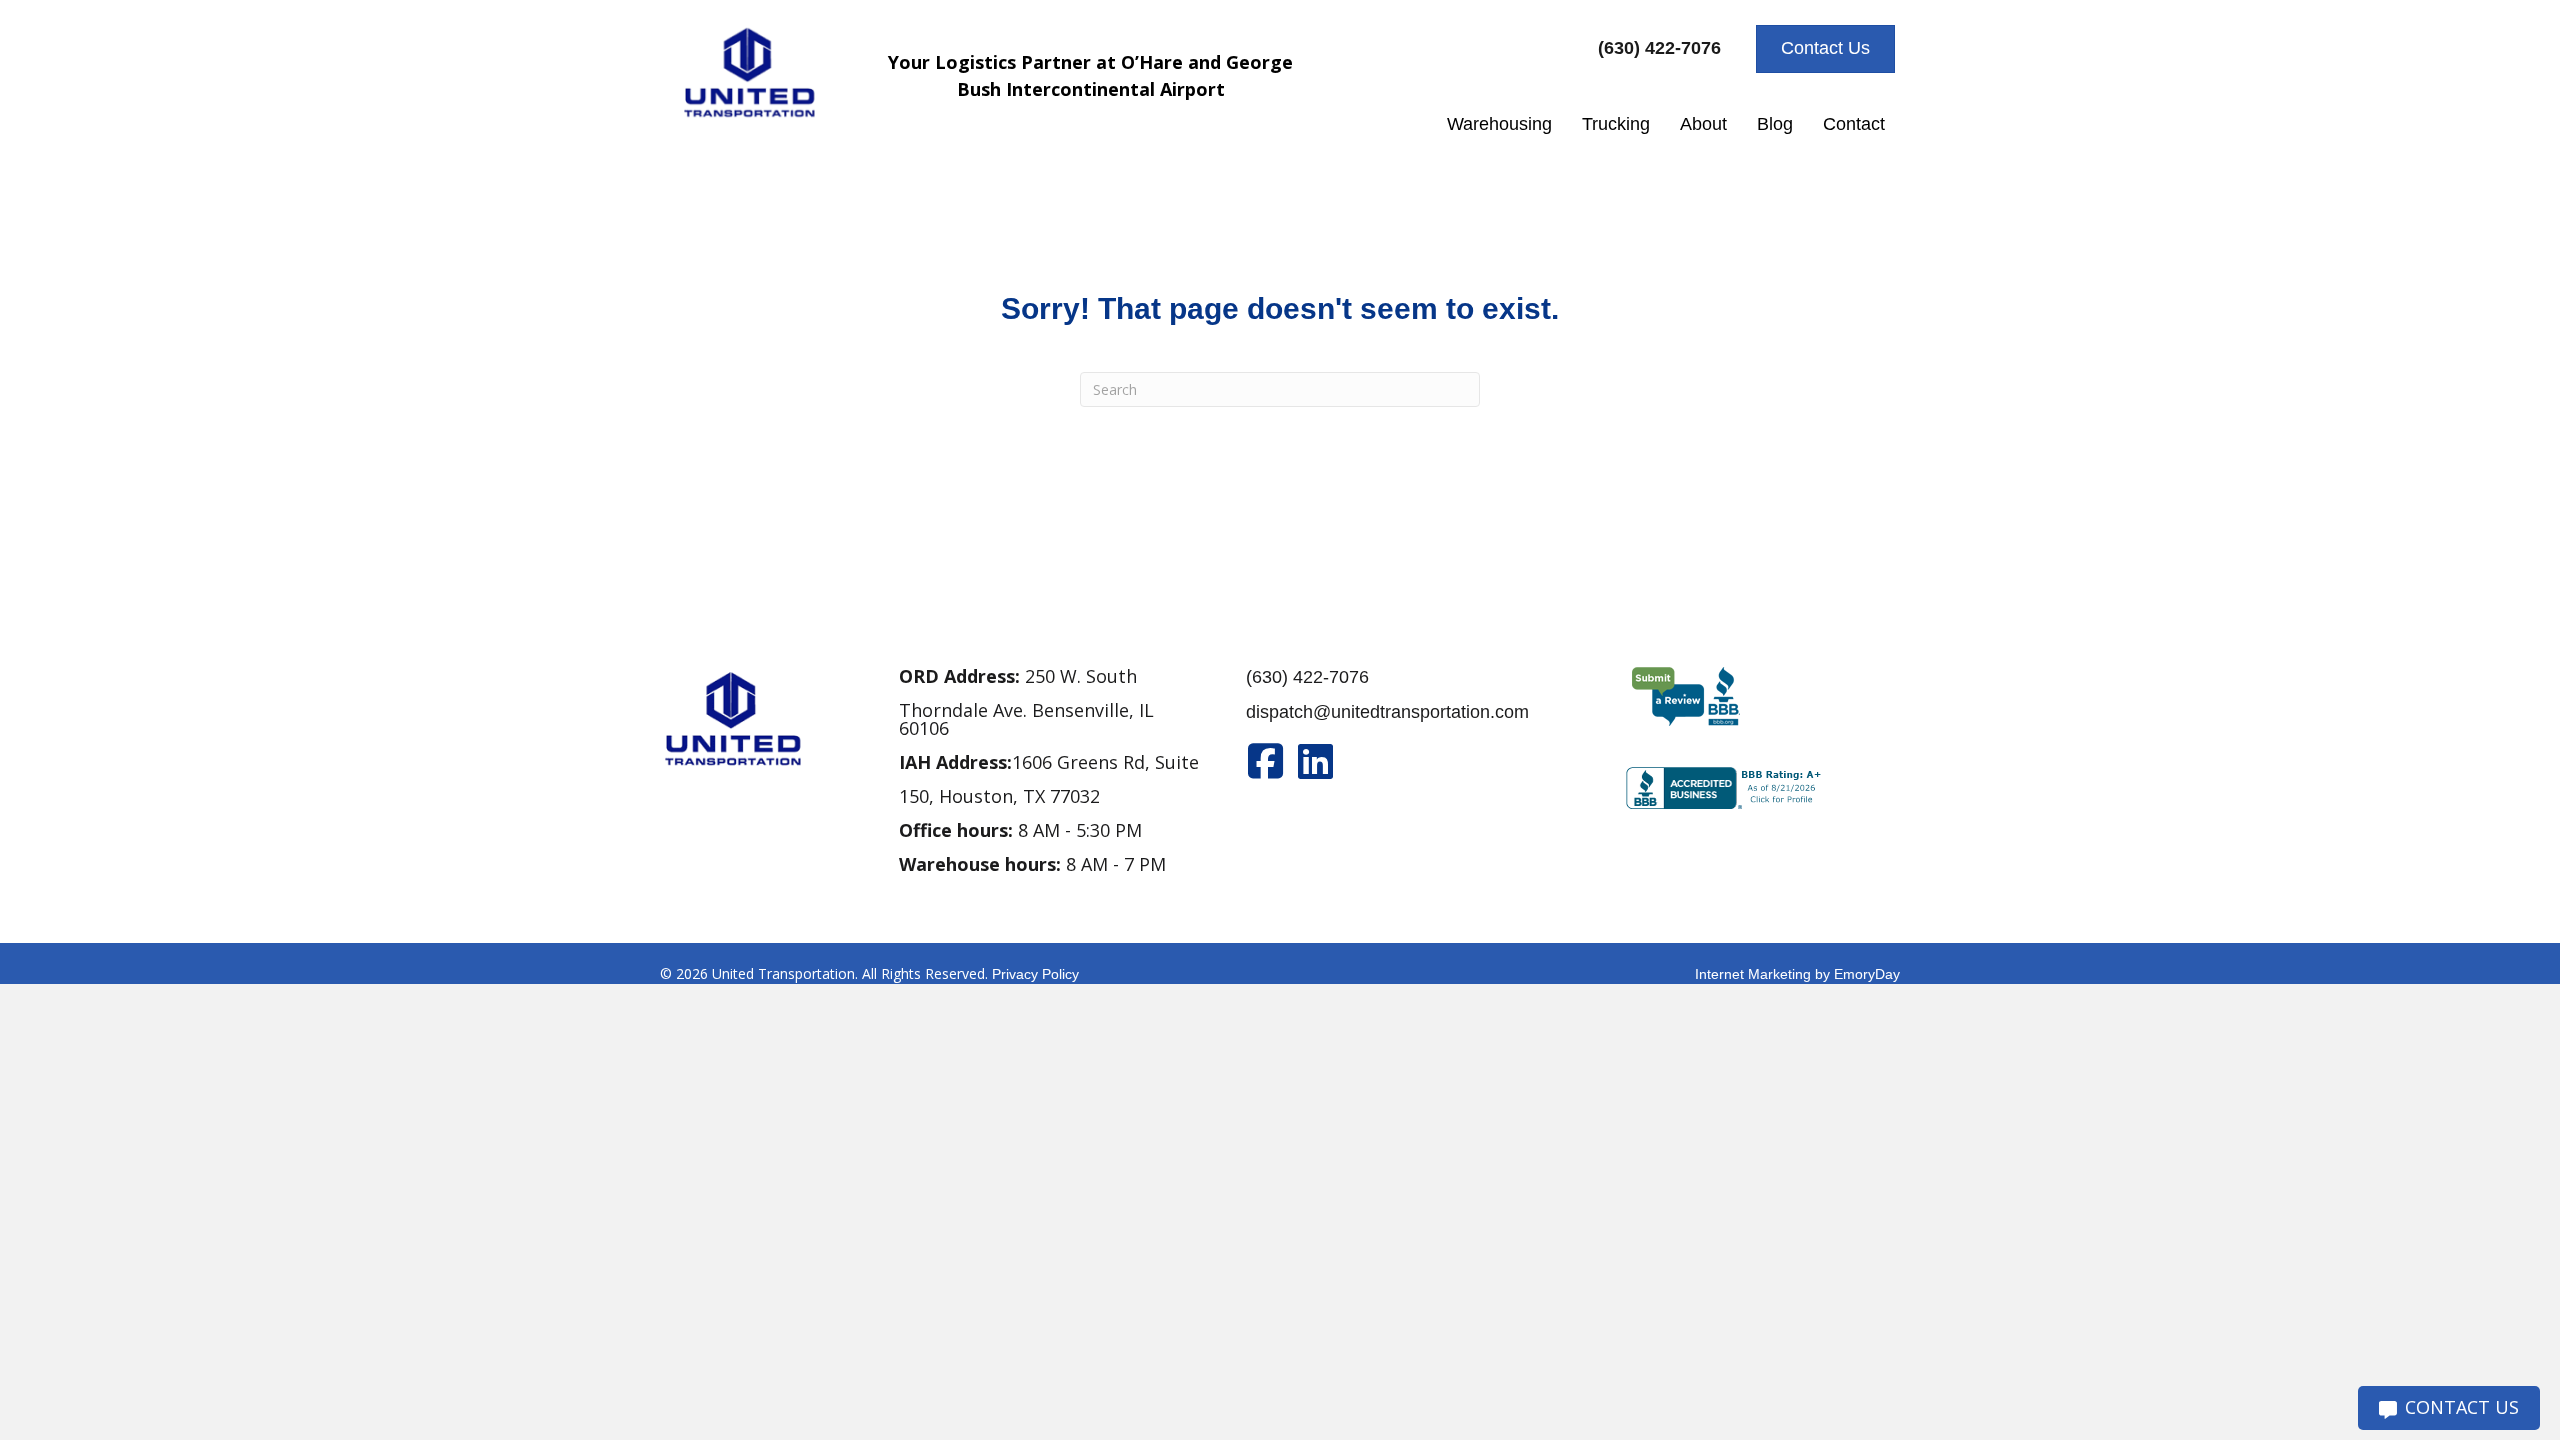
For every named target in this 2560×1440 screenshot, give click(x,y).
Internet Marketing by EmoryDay (1797, 974)
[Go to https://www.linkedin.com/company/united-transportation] (1316, 761)
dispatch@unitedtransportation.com (1387, 712)
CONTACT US (2462, 1407)
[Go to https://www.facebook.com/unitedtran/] (1266, 761)
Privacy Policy (1035, 974)
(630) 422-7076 (1307, 677)
